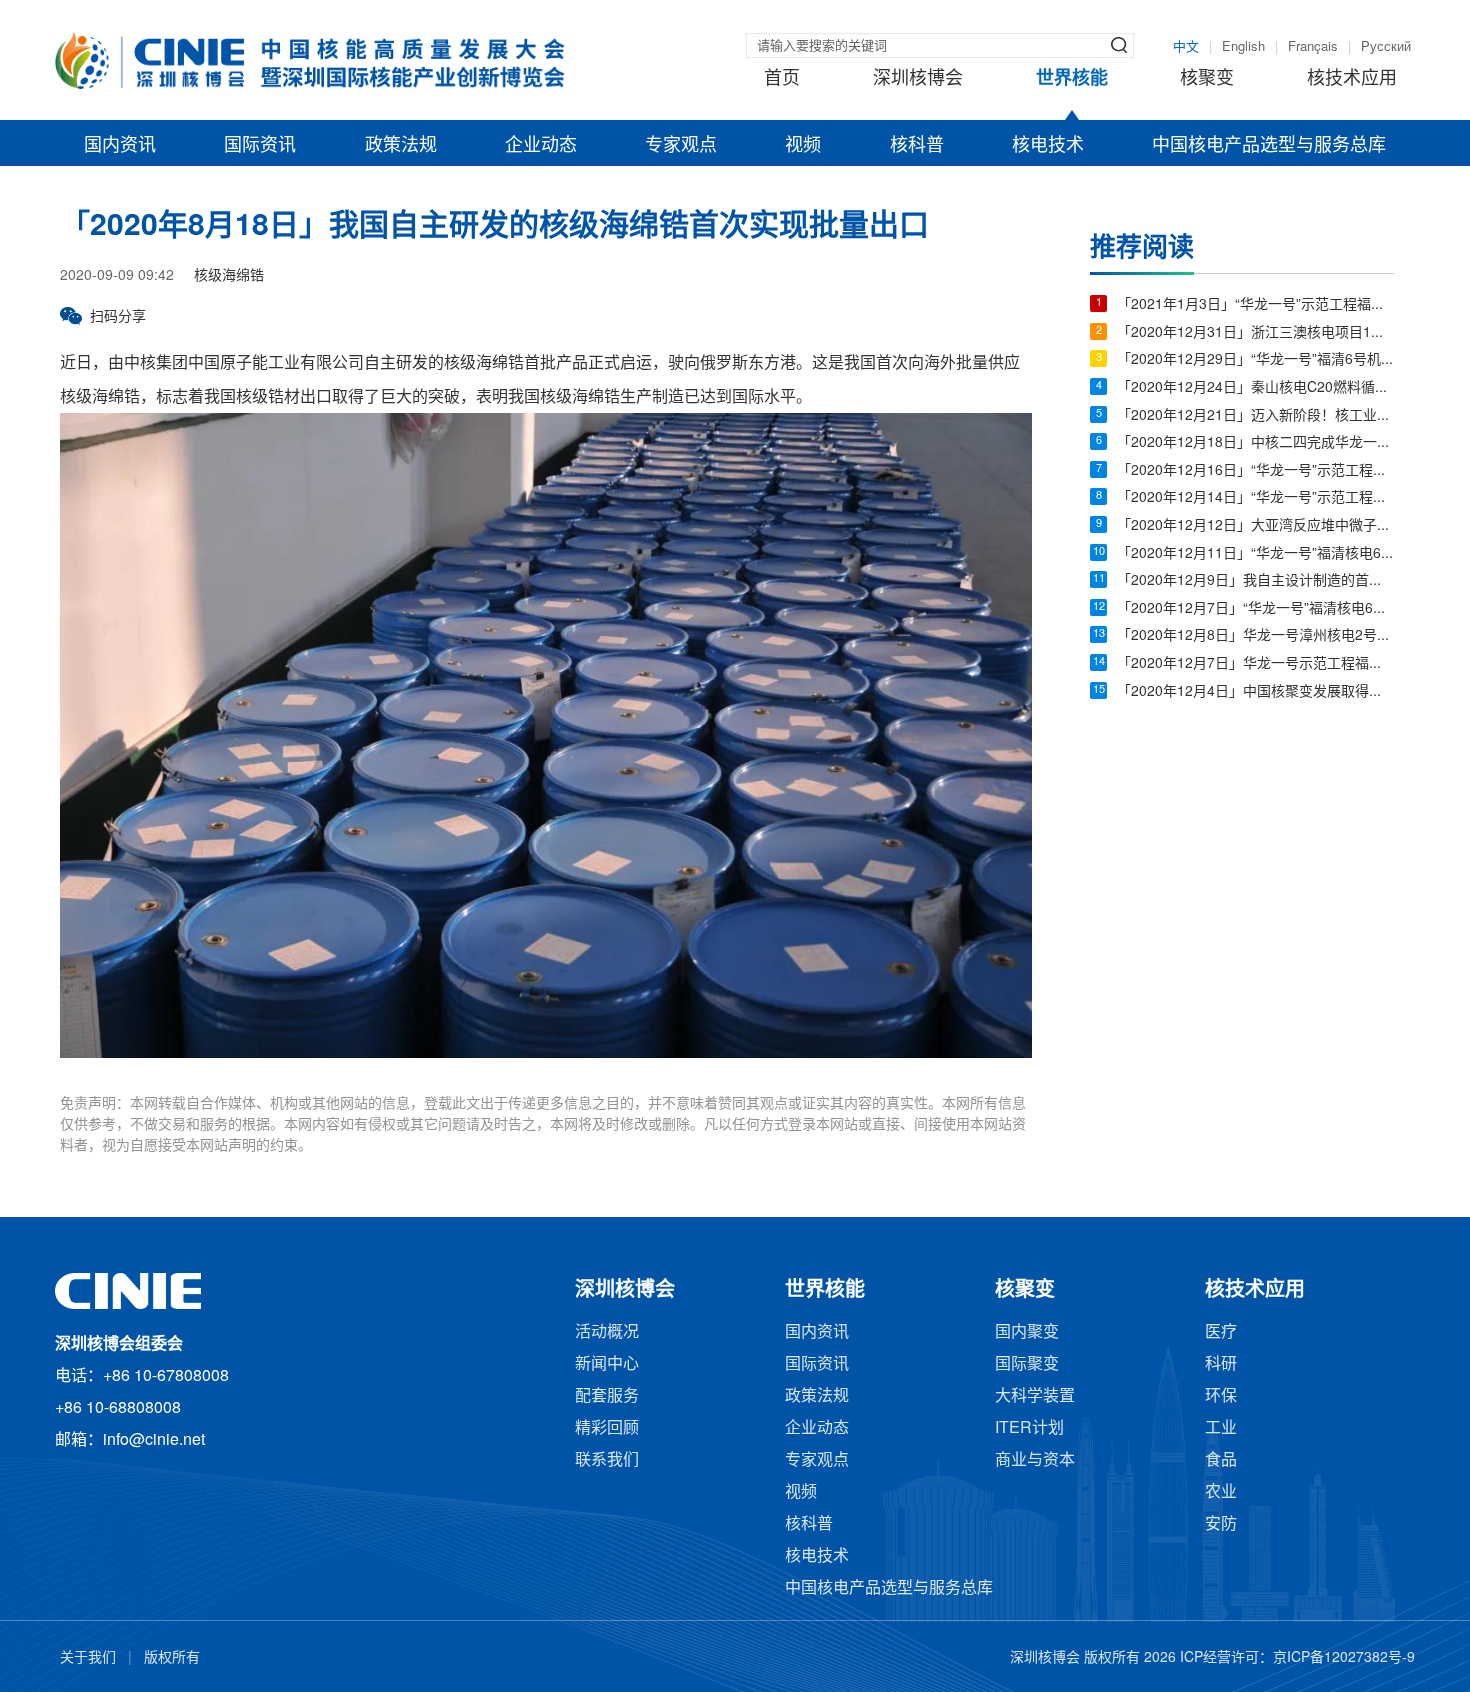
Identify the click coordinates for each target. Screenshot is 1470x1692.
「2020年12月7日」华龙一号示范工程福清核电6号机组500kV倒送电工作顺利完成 (1255, 664)
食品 (1221, 1460)
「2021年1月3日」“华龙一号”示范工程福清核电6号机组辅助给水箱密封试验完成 (1255, 305)
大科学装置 (1035, 1396)
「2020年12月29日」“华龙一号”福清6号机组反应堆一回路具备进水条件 (1255, 360)
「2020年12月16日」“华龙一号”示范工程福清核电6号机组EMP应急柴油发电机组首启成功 (1255, 471)
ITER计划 (1029, 1428)
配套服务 (607, 1396)
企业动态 (541, 146)
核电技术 (1048, 146)
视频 (803, 146)
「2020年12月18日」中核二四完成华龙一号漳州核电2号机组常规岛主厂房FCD (1255, 443)
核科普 (917, 146)
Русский (1386, 47)
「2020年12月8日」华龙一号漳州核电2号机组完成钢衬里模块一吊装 (1255, 636)
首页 (782, 79)
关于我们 (88, 1658)
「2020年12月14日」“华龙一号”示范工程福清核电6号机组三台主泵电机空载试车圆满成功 (1255, 498)
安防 (1221, 1524)
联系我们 (607, 1460)
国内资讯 (120, 146)
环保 (1221, 1396)
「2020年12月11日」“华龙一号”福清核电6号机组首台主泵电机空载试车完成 (1255, 554)
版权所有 (172, 1658)
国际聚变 (1027, 1364)
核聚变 (1207, 79)
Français (1313, 47)
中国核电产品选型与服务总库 (1269, 146)
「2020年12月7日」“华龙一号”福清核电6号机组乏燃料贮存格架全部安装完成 (1255, 609)
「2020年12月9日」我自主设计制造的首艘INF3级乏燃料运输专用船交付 (1255, 581)
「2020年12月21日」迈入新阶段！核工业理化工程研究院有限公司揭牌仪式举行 (1255, 416)
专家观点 (681, 146)
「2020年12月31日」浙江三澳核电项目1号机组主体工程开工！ (1255, 333)
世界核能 (1072, 79)
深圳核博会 (918, 79)
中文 (1186, 47)
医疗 (1221, 1332)
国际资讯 (260, 146)
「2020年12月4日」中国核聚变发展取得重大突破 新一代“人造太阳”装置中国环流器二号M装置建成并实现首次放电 (1255, 692)
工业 (1221, 1428)
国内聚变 (1027, 1332)
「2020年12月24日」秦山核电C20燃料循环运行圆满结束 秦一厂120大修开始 (1255, 388)
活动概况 (607, 1332)
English (1243, 47)
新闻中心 (607, 1364)
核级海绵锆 (229, 276)
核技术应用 (1352, 79)
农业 (1221, 1492)
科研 (1221, 1364)
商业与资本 (1035, 1460)
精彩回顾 (607, 1428)
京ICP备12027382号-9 (1344, 1658)
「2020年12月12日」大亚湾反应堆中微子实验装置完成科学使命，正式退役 (1255, 526)
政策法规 (401, 146)
